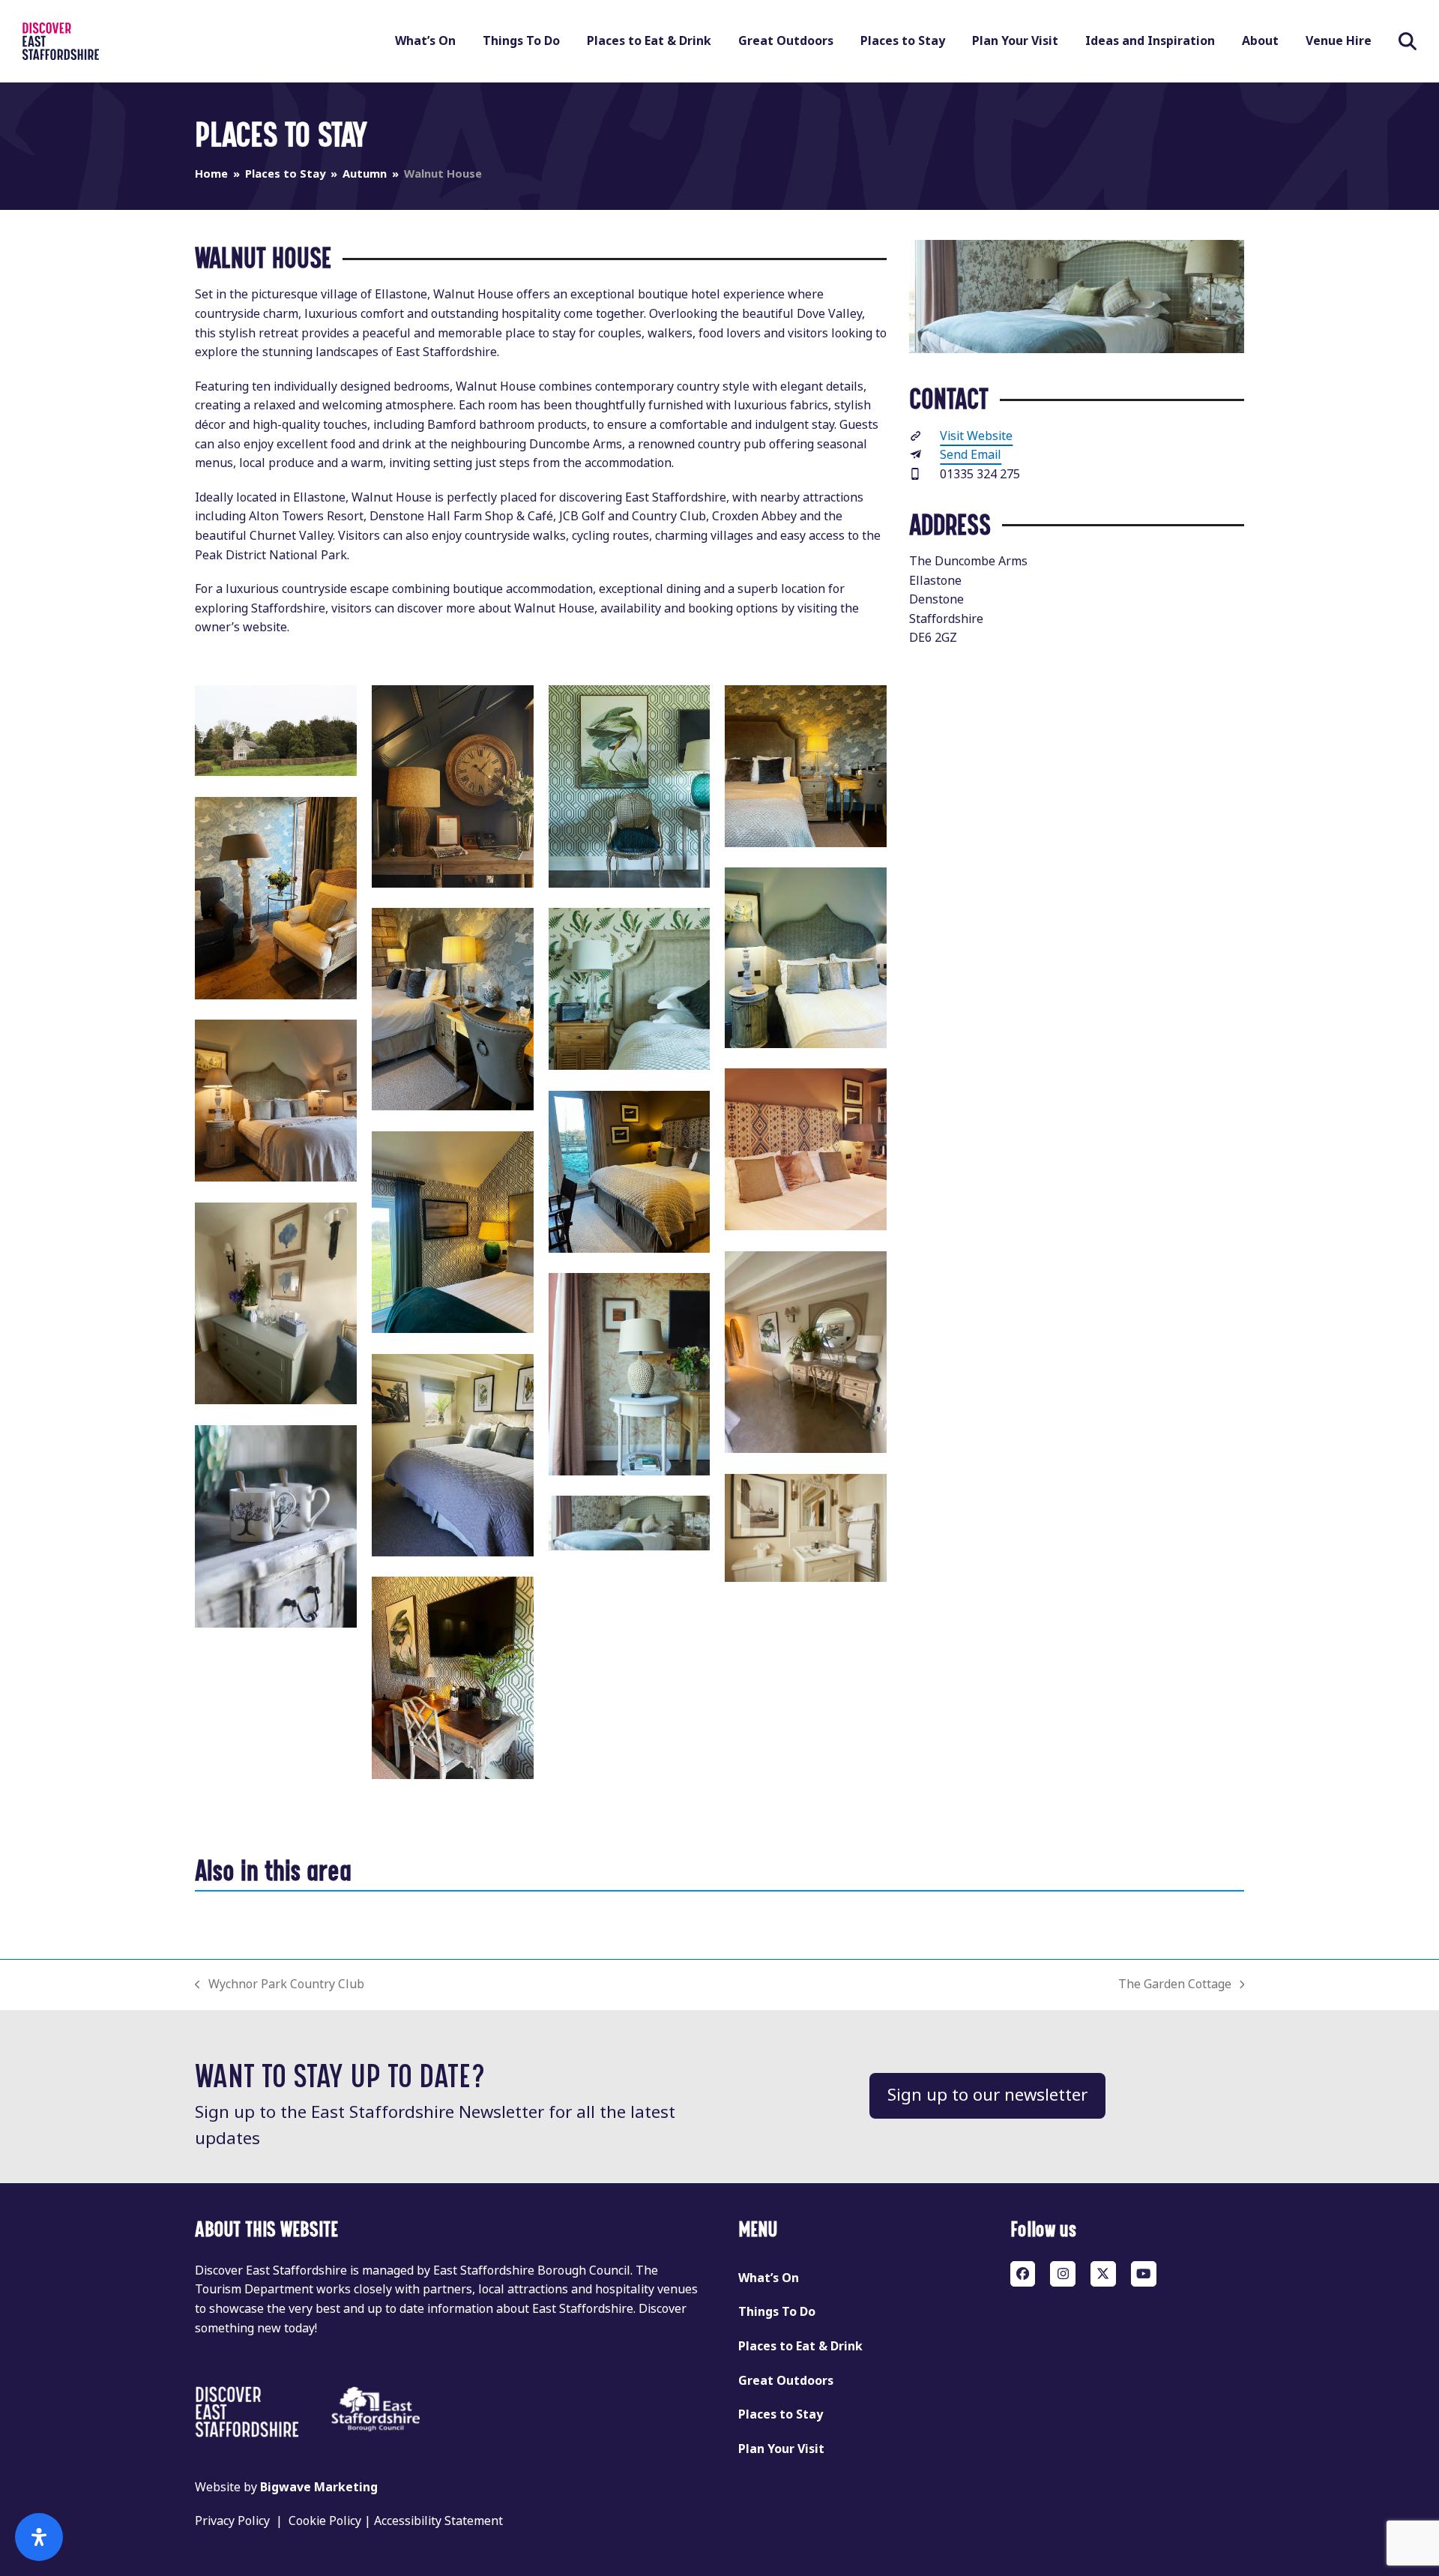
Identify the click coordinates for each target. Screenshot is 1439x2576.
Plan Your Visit (781, 2449)
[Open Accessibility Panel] (39, 2537)
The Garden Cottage (1175, 1985)
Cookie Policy (325, 2521)
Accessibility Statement (438, 2521)
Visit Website (976, 436)
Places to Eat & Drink (800, 2346)
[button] (1408, 41)
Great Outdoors (786, 2381)
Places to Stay (781, 2414)
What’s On (769, 2278)
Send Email (971, 455)
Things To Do (777, 2312)
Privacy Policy (232, 2521)
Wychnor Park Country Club (280, 1985)
